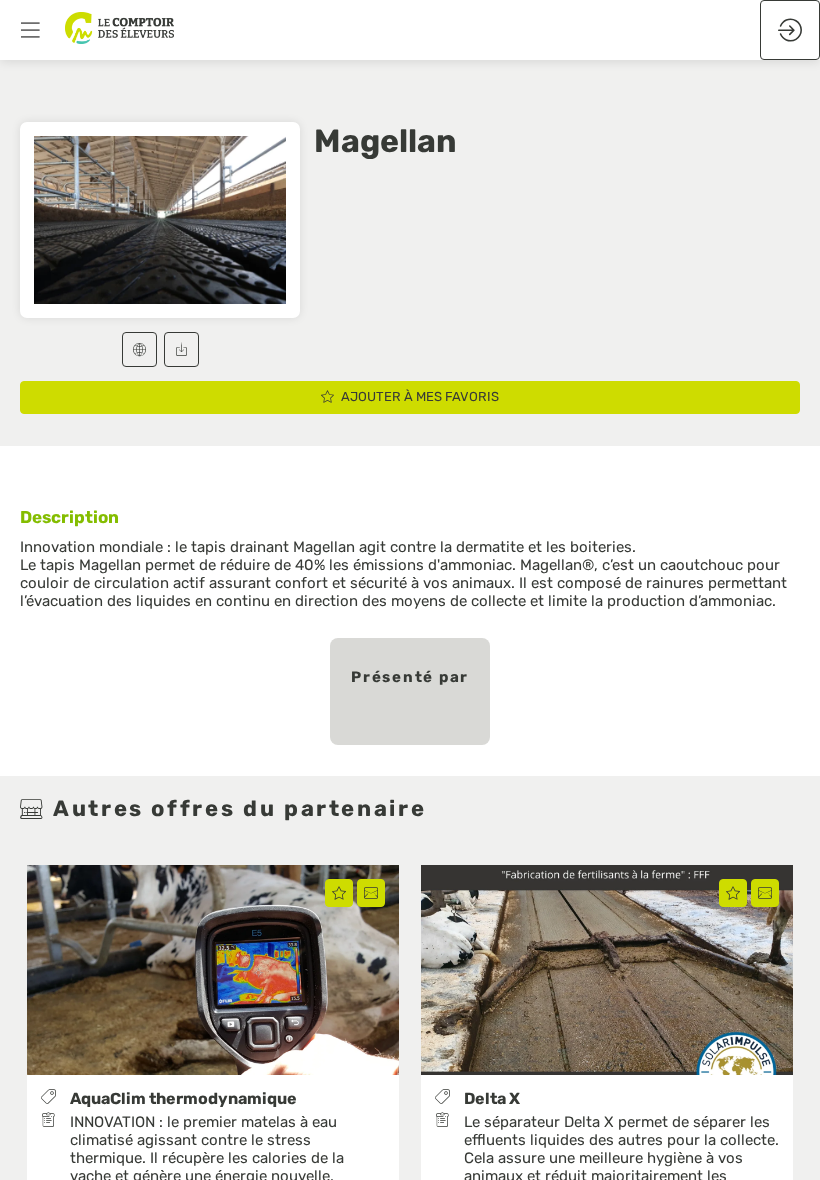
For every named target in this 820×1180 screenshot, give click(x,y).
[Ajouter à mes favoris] (339, 894)
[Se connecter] (790, 30)
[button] (139, 349)
